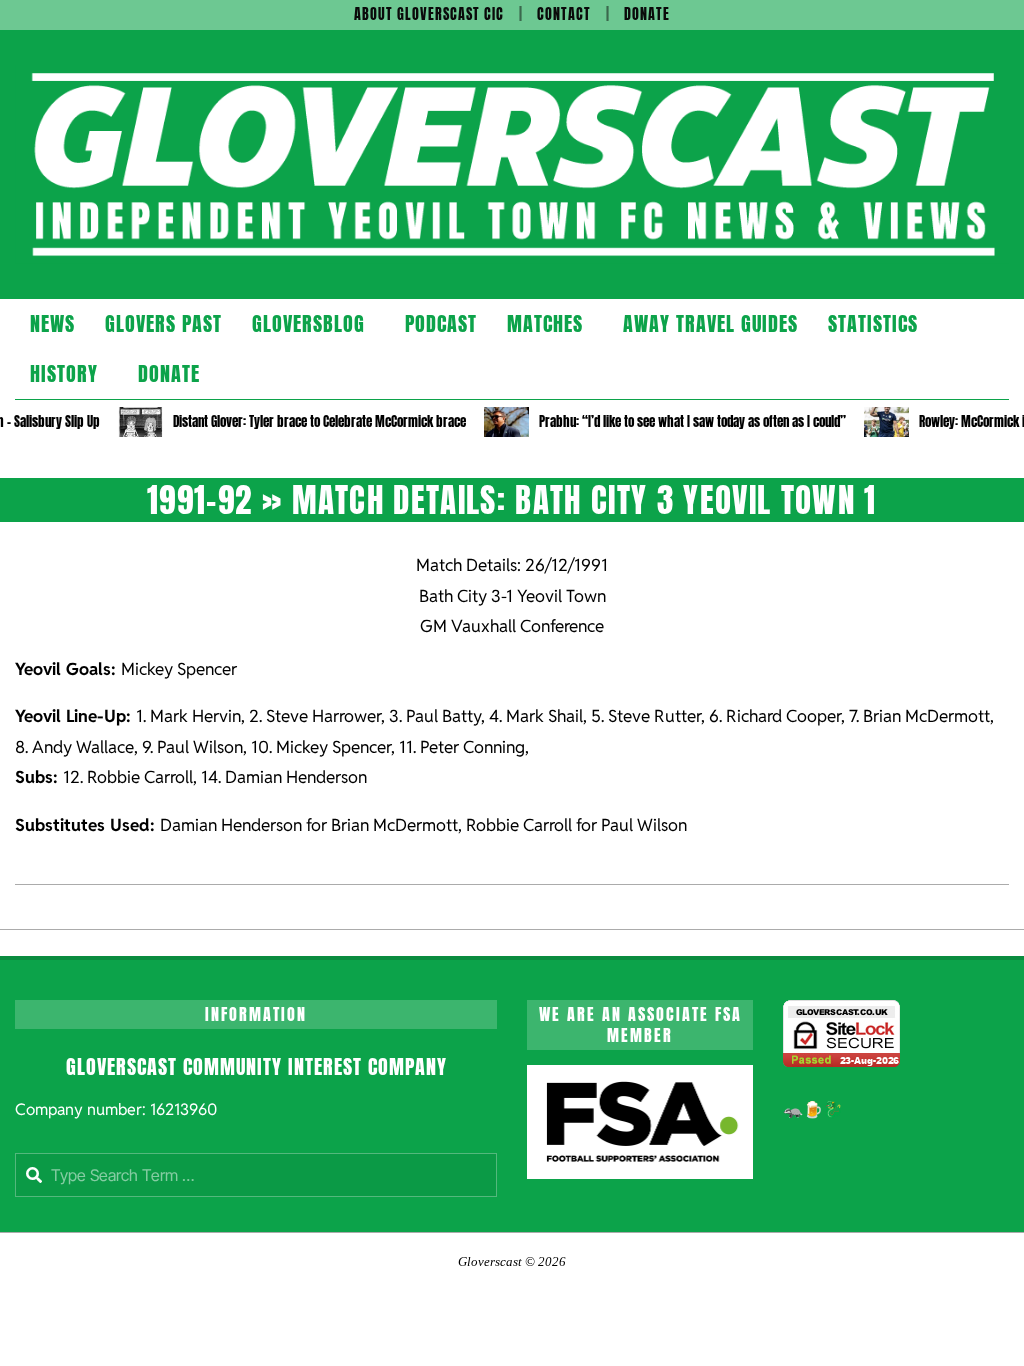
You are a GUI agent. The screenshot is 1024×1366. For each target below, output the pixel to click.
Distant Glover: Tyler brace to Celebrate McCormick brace (319, 421)
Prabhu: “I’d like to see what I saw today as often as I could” (692, 421)
